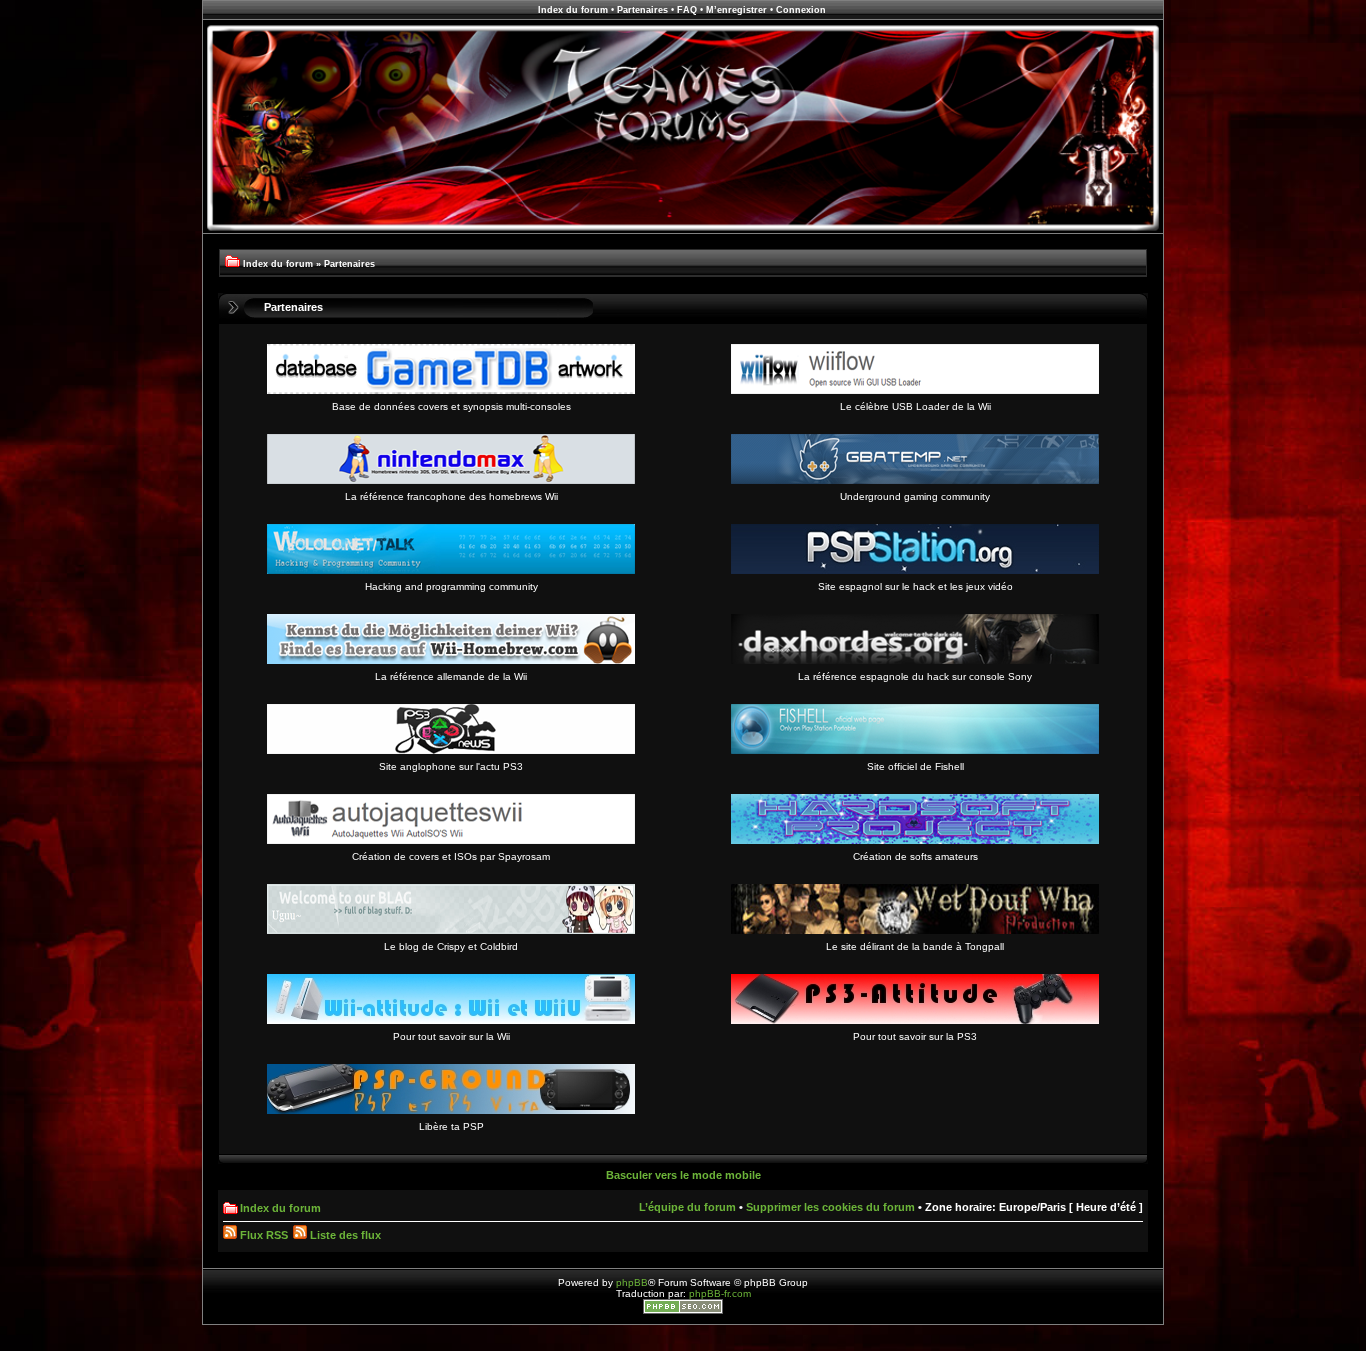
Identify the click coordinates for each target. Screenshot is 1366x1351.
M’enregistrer (736, 10)
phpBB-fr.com (720, 1293)
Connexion (801, 10)
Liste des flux (344, 1235)
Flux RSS (262, 1235)
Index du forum (573, 10)
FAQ (687, 10)
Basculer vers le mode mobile (683, 1175)
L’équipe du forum (687, 1207)
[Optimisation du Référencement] (683, 1310)
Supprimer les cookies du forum (830, 1207)
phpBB (632, 1282)
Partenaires (642, 10)
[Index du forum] (683, 230)
